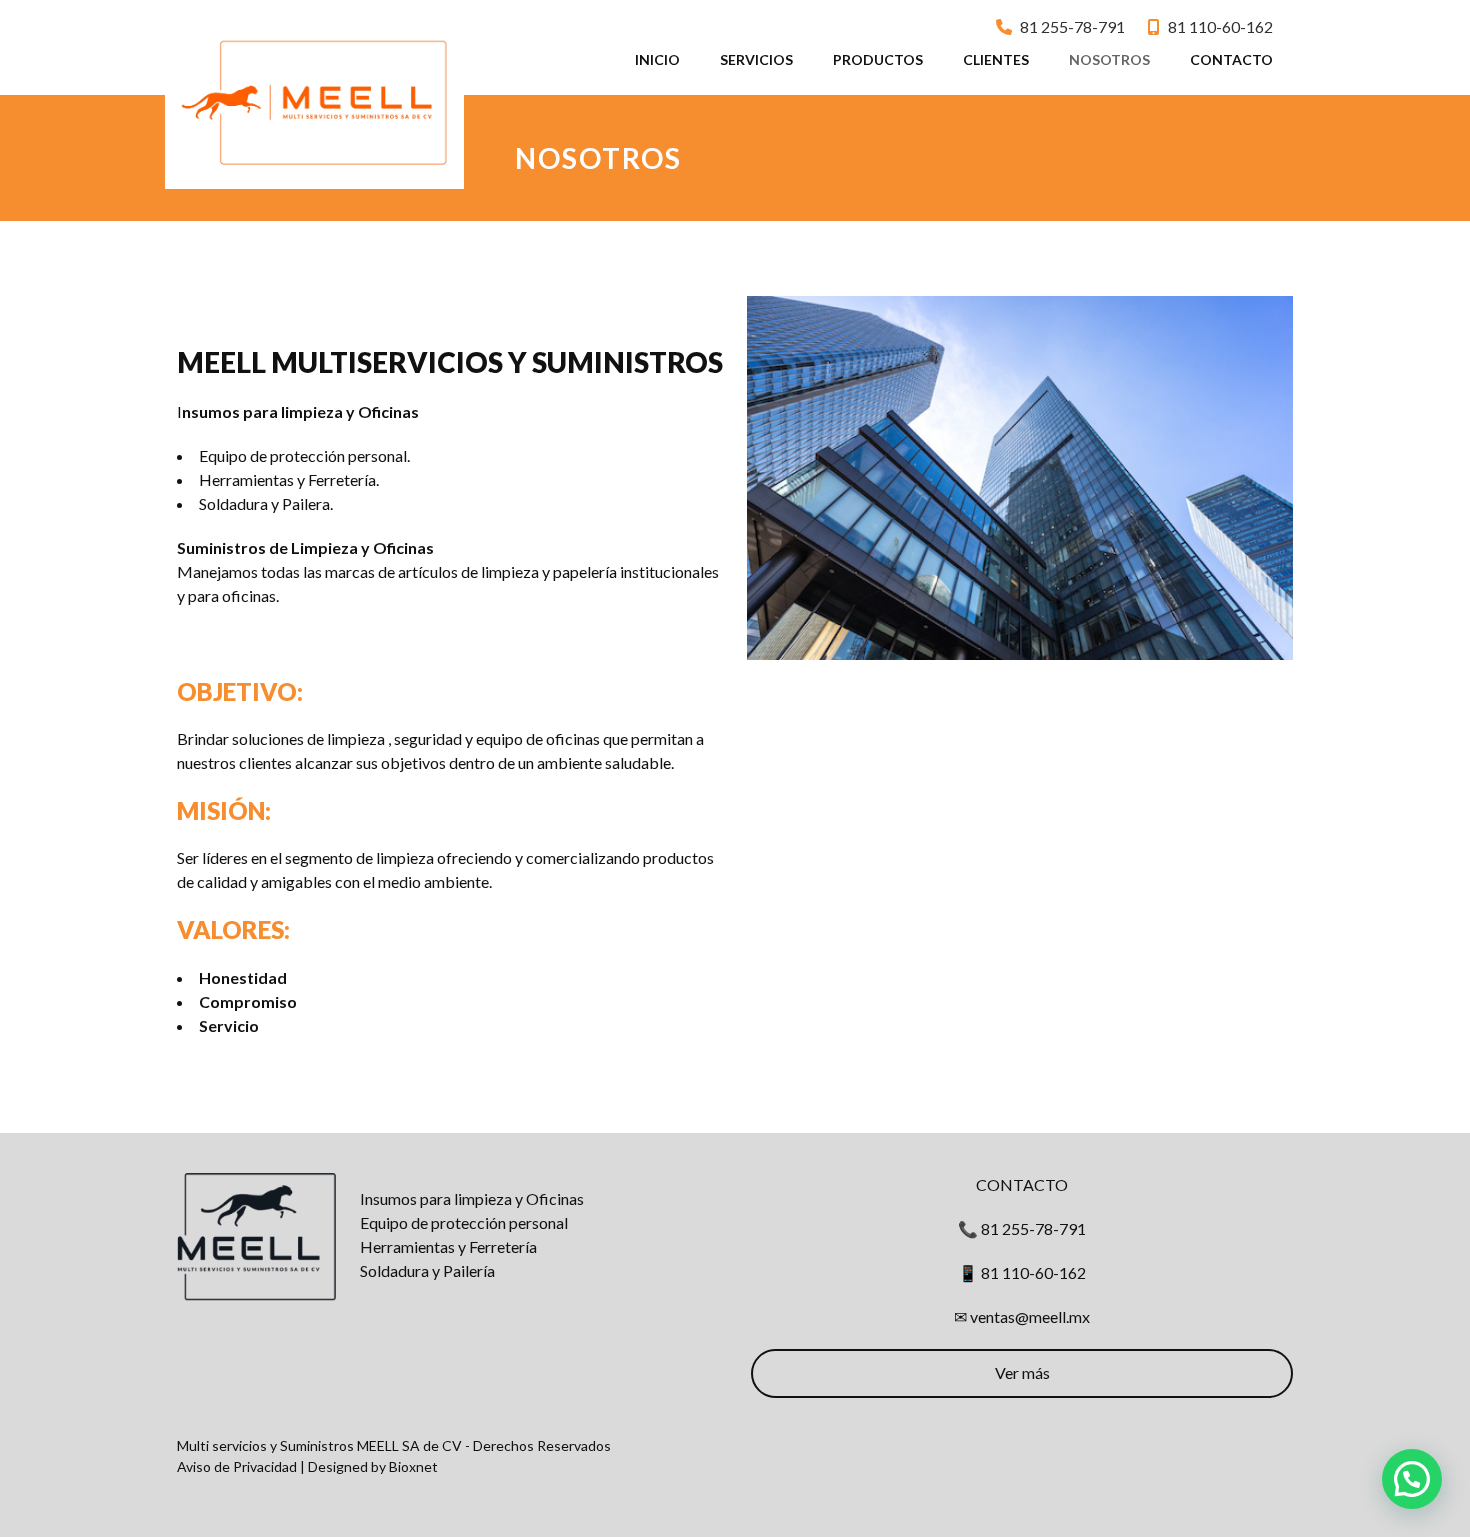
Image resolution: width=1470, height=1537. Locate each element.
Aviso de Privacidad (237, 1466)
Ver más (1022, 1372)
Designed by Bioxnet (373, 1466)
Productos (878, 59)
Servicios (756, 59)
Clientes (996, 59)
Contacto (1231, 59)
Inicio (657, 59)
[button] (1412, 1479)
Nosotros (1109, 59)
